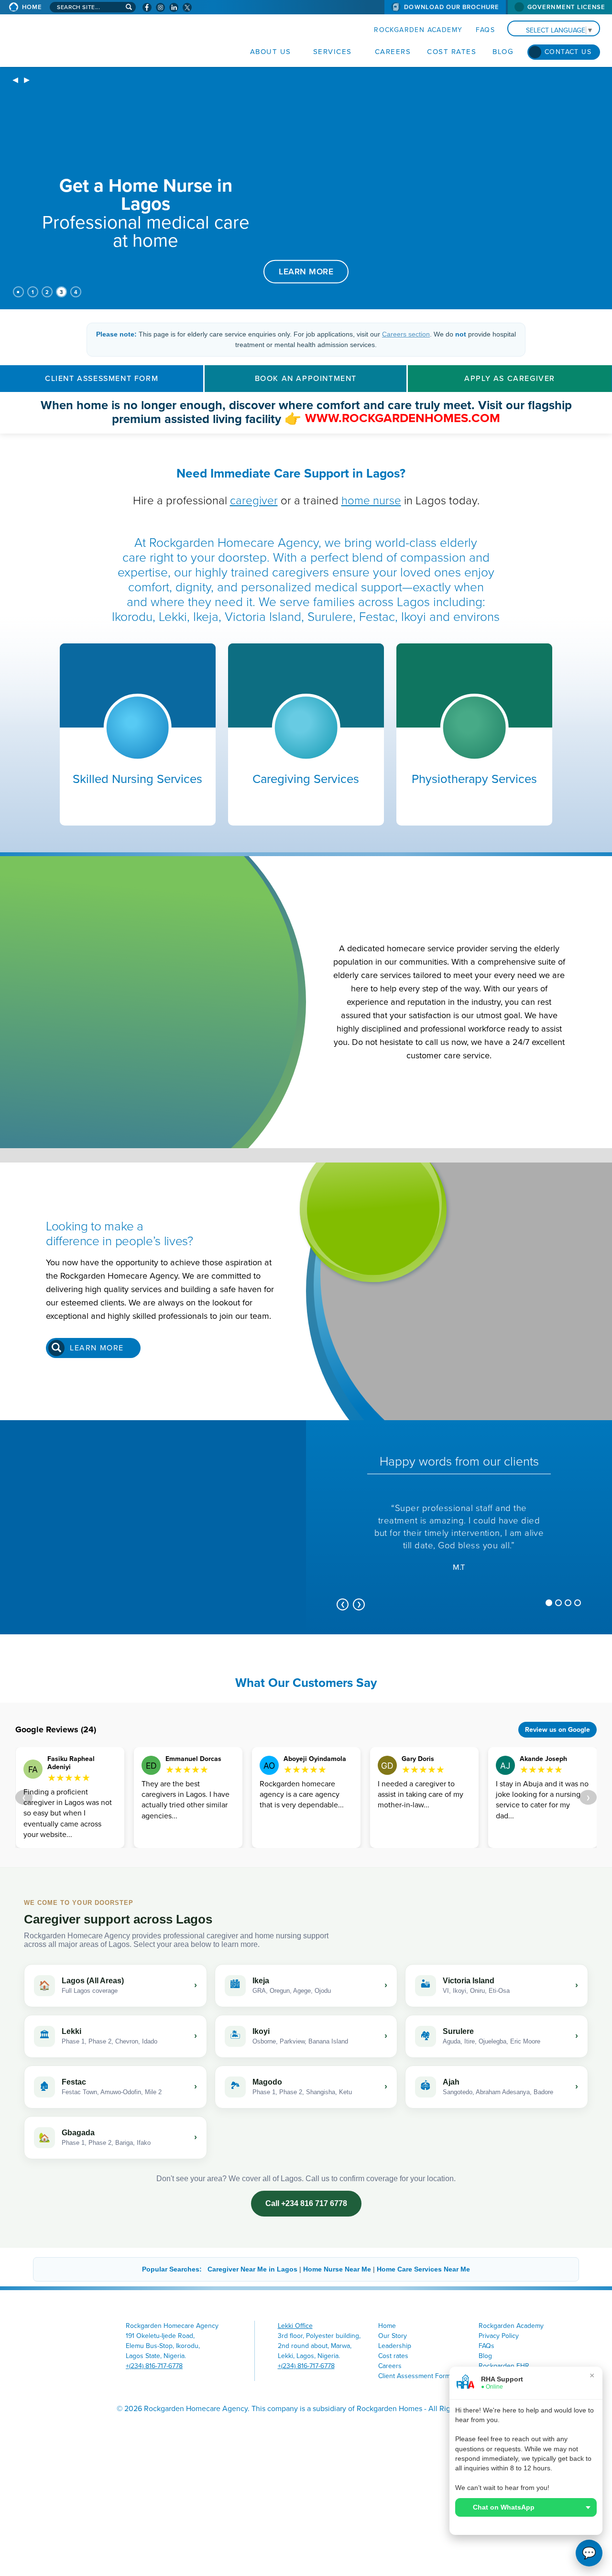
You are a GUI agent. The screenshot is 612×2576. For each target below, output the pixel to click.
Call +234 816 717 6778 (306, 2203)
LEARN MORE (306, 271)
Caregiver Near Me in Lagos (252, 2269)
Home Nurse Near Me (337, 2269)
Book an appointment (306, 379)
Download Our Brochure (452, 7)
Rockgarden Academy (418, 30)
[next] (27, 81)
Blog (503, 52)
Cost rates (452, 52)
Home (32, 7)
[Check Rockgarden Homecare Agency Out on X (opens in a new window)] (187, 7)
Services (333, 52)
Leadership (395, 2346)
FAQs (485, 30)
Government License (566, 7)
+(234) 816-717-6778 (154, 2366)
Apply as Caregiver (510, 379)
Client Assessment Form (102, 379)
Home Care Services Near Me (423, 2269)
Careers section (406, 334)
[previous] (15, 81)
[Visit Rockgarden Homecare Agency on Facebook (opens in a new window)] (147, 7)
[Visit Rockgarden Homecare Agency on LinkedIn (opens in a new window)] (174, 7)
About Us (271, 52)
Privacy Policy (499, 2336)
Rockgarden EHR (504, 2366)
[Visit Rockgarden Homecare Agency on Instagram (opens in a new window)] (160, 7)
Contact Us (568, 52)
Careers (393, 52)
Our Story (393, 2336)
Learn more (97, 1348)
